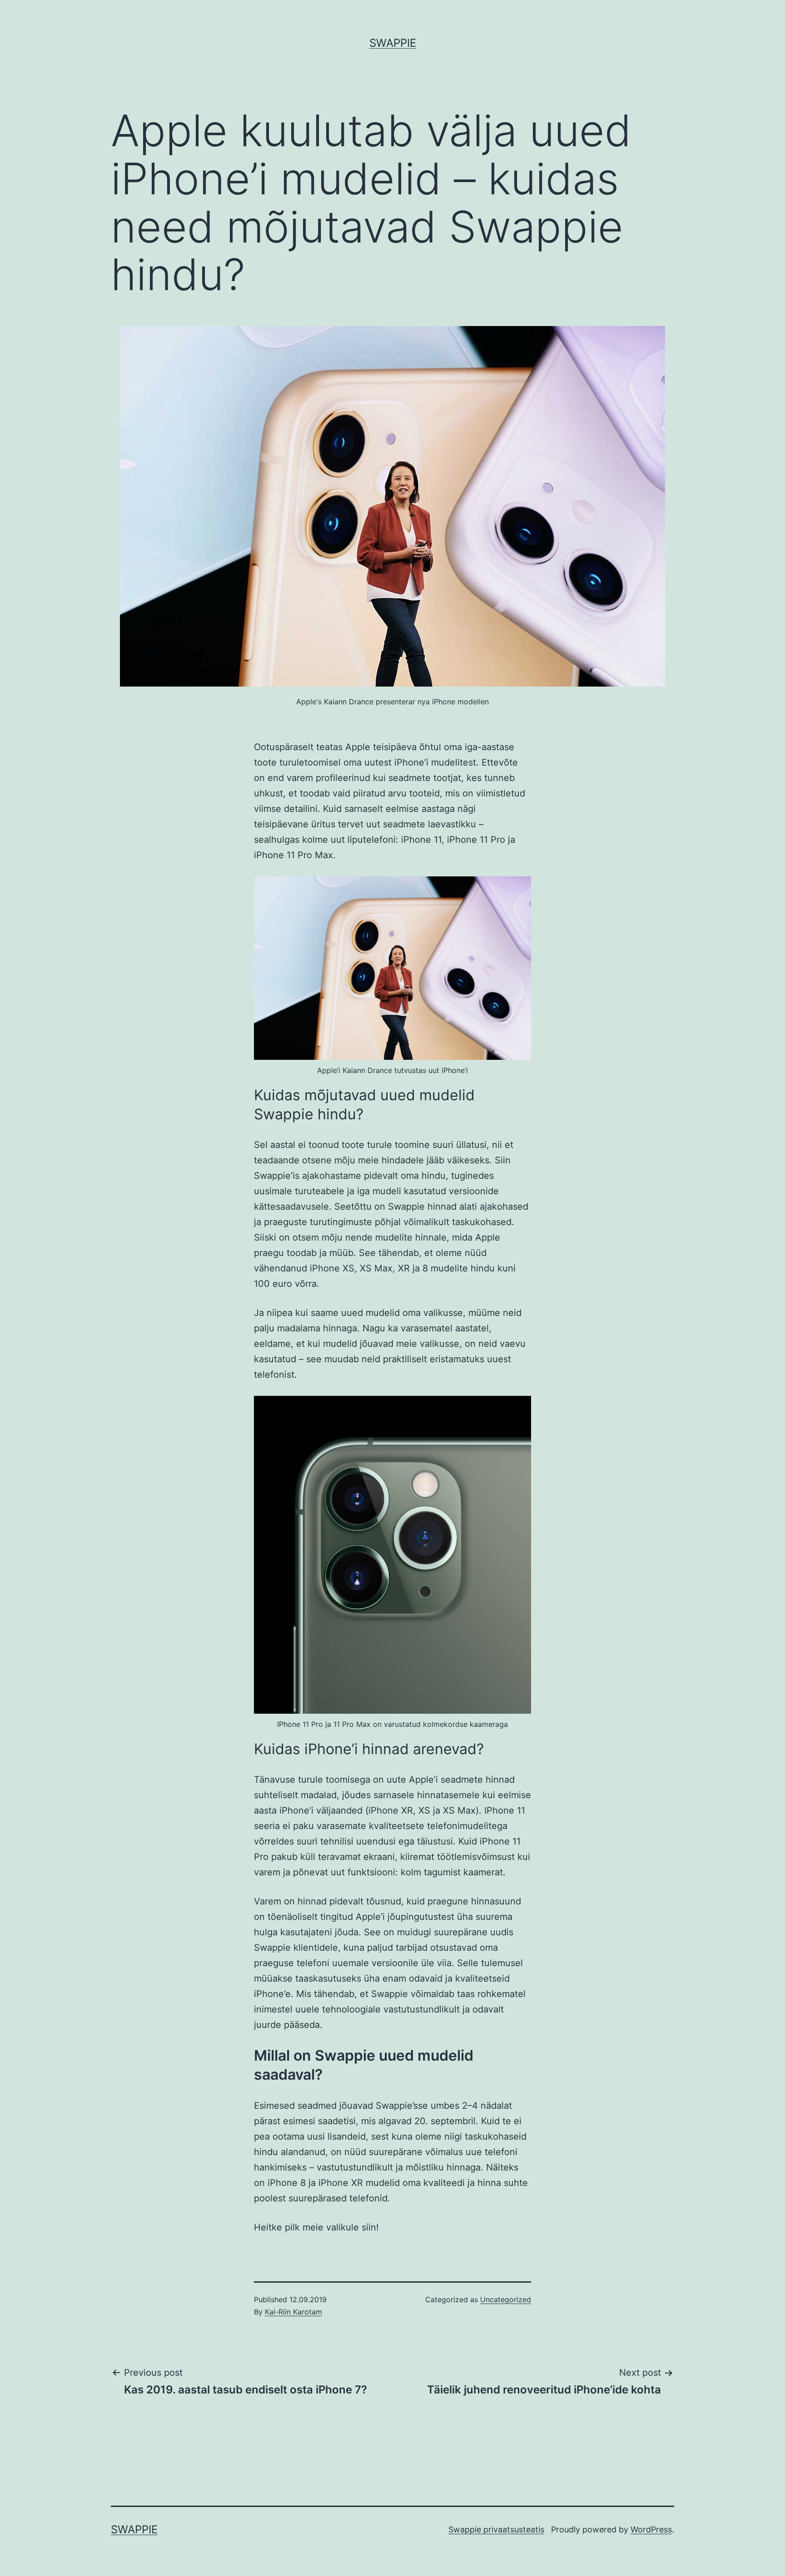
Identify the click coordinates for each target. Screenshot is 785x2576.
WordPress (651, 2529)
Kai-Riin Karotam (293, 2312)
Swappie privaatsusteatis (496, 2529)
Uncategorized (506, 2299)
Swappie (393, 43)
